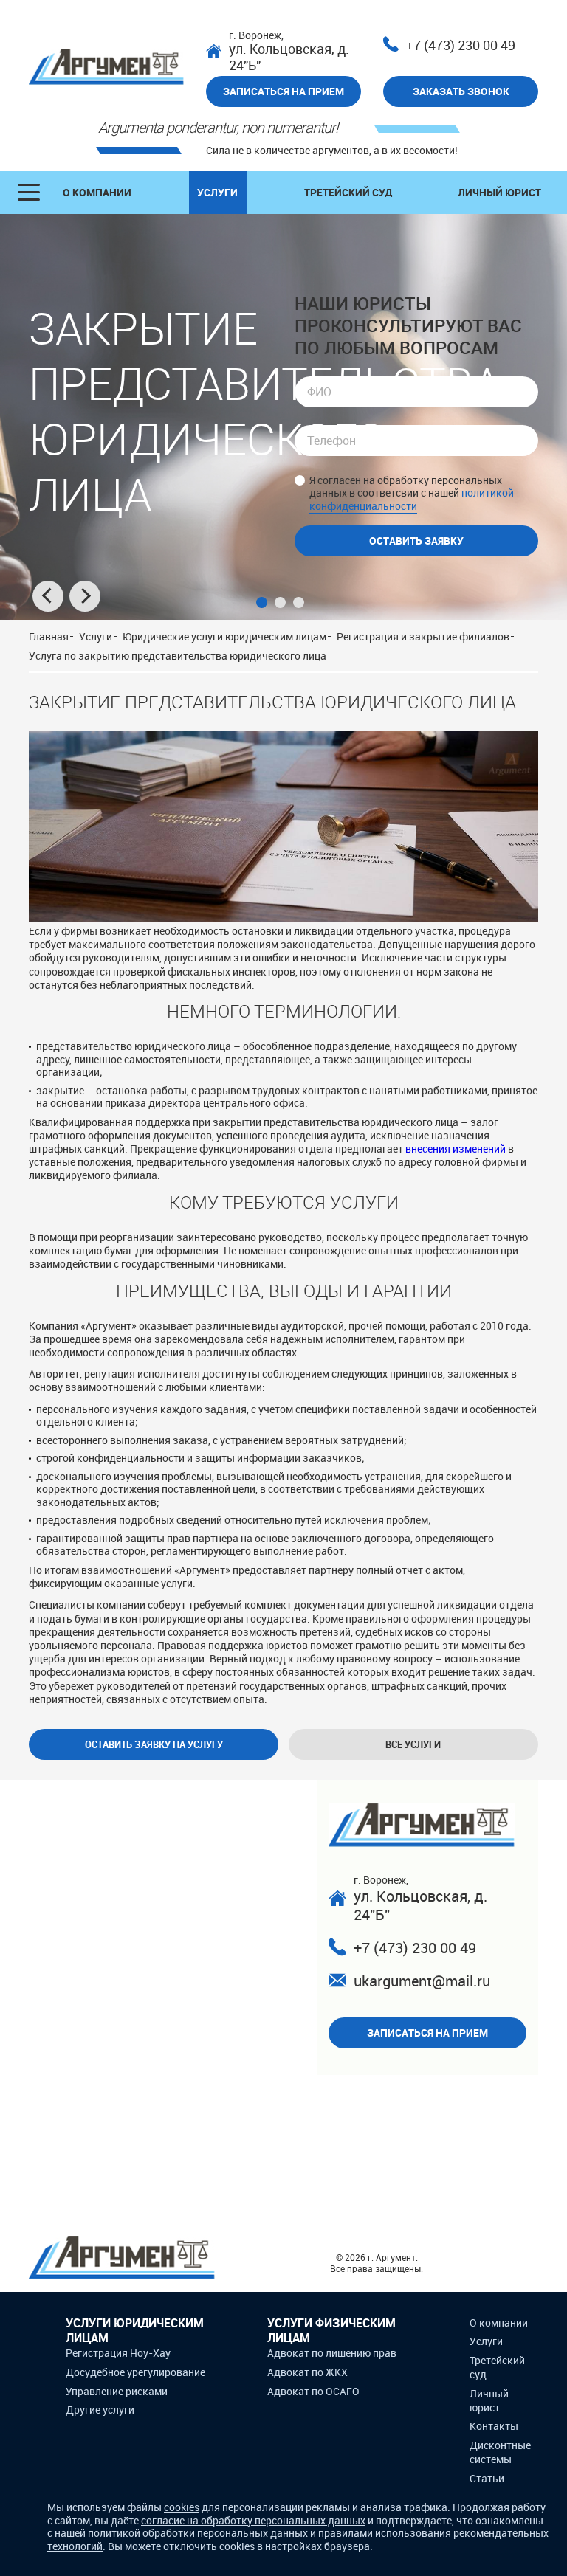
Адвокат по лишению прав (332, 2353)
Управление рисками (117, 2391)
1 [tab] (262, 602)
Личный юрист (499, 192)
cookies (182, 2507)
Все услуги (413, 1744)
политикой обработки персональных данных (198, 2533)
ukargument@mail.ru (422, 1981)
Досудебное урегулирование (135, 2372)
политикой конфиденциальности (412, 499)
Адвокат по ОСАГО (313, 2391)
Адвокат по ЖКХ (307, 2372)
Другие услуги (100, 2410)
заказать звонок (461, 91)
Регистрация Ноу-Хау (118, 2353)
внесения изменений (456, 1149)
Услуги (217, 192)
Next (85, 596)
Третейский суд (348, 192)
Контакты (494, 2426)
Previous (48, 596)
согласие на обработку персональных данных (253, 2520)
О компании (97, 192)
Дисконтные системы (500, 2452)
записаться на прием (283, 91)
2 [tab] (280, 602)
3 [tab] (299, 602)
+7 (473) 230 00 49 (461, 45)
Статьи (487, 2478)
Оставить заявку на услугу (154, 1744)
